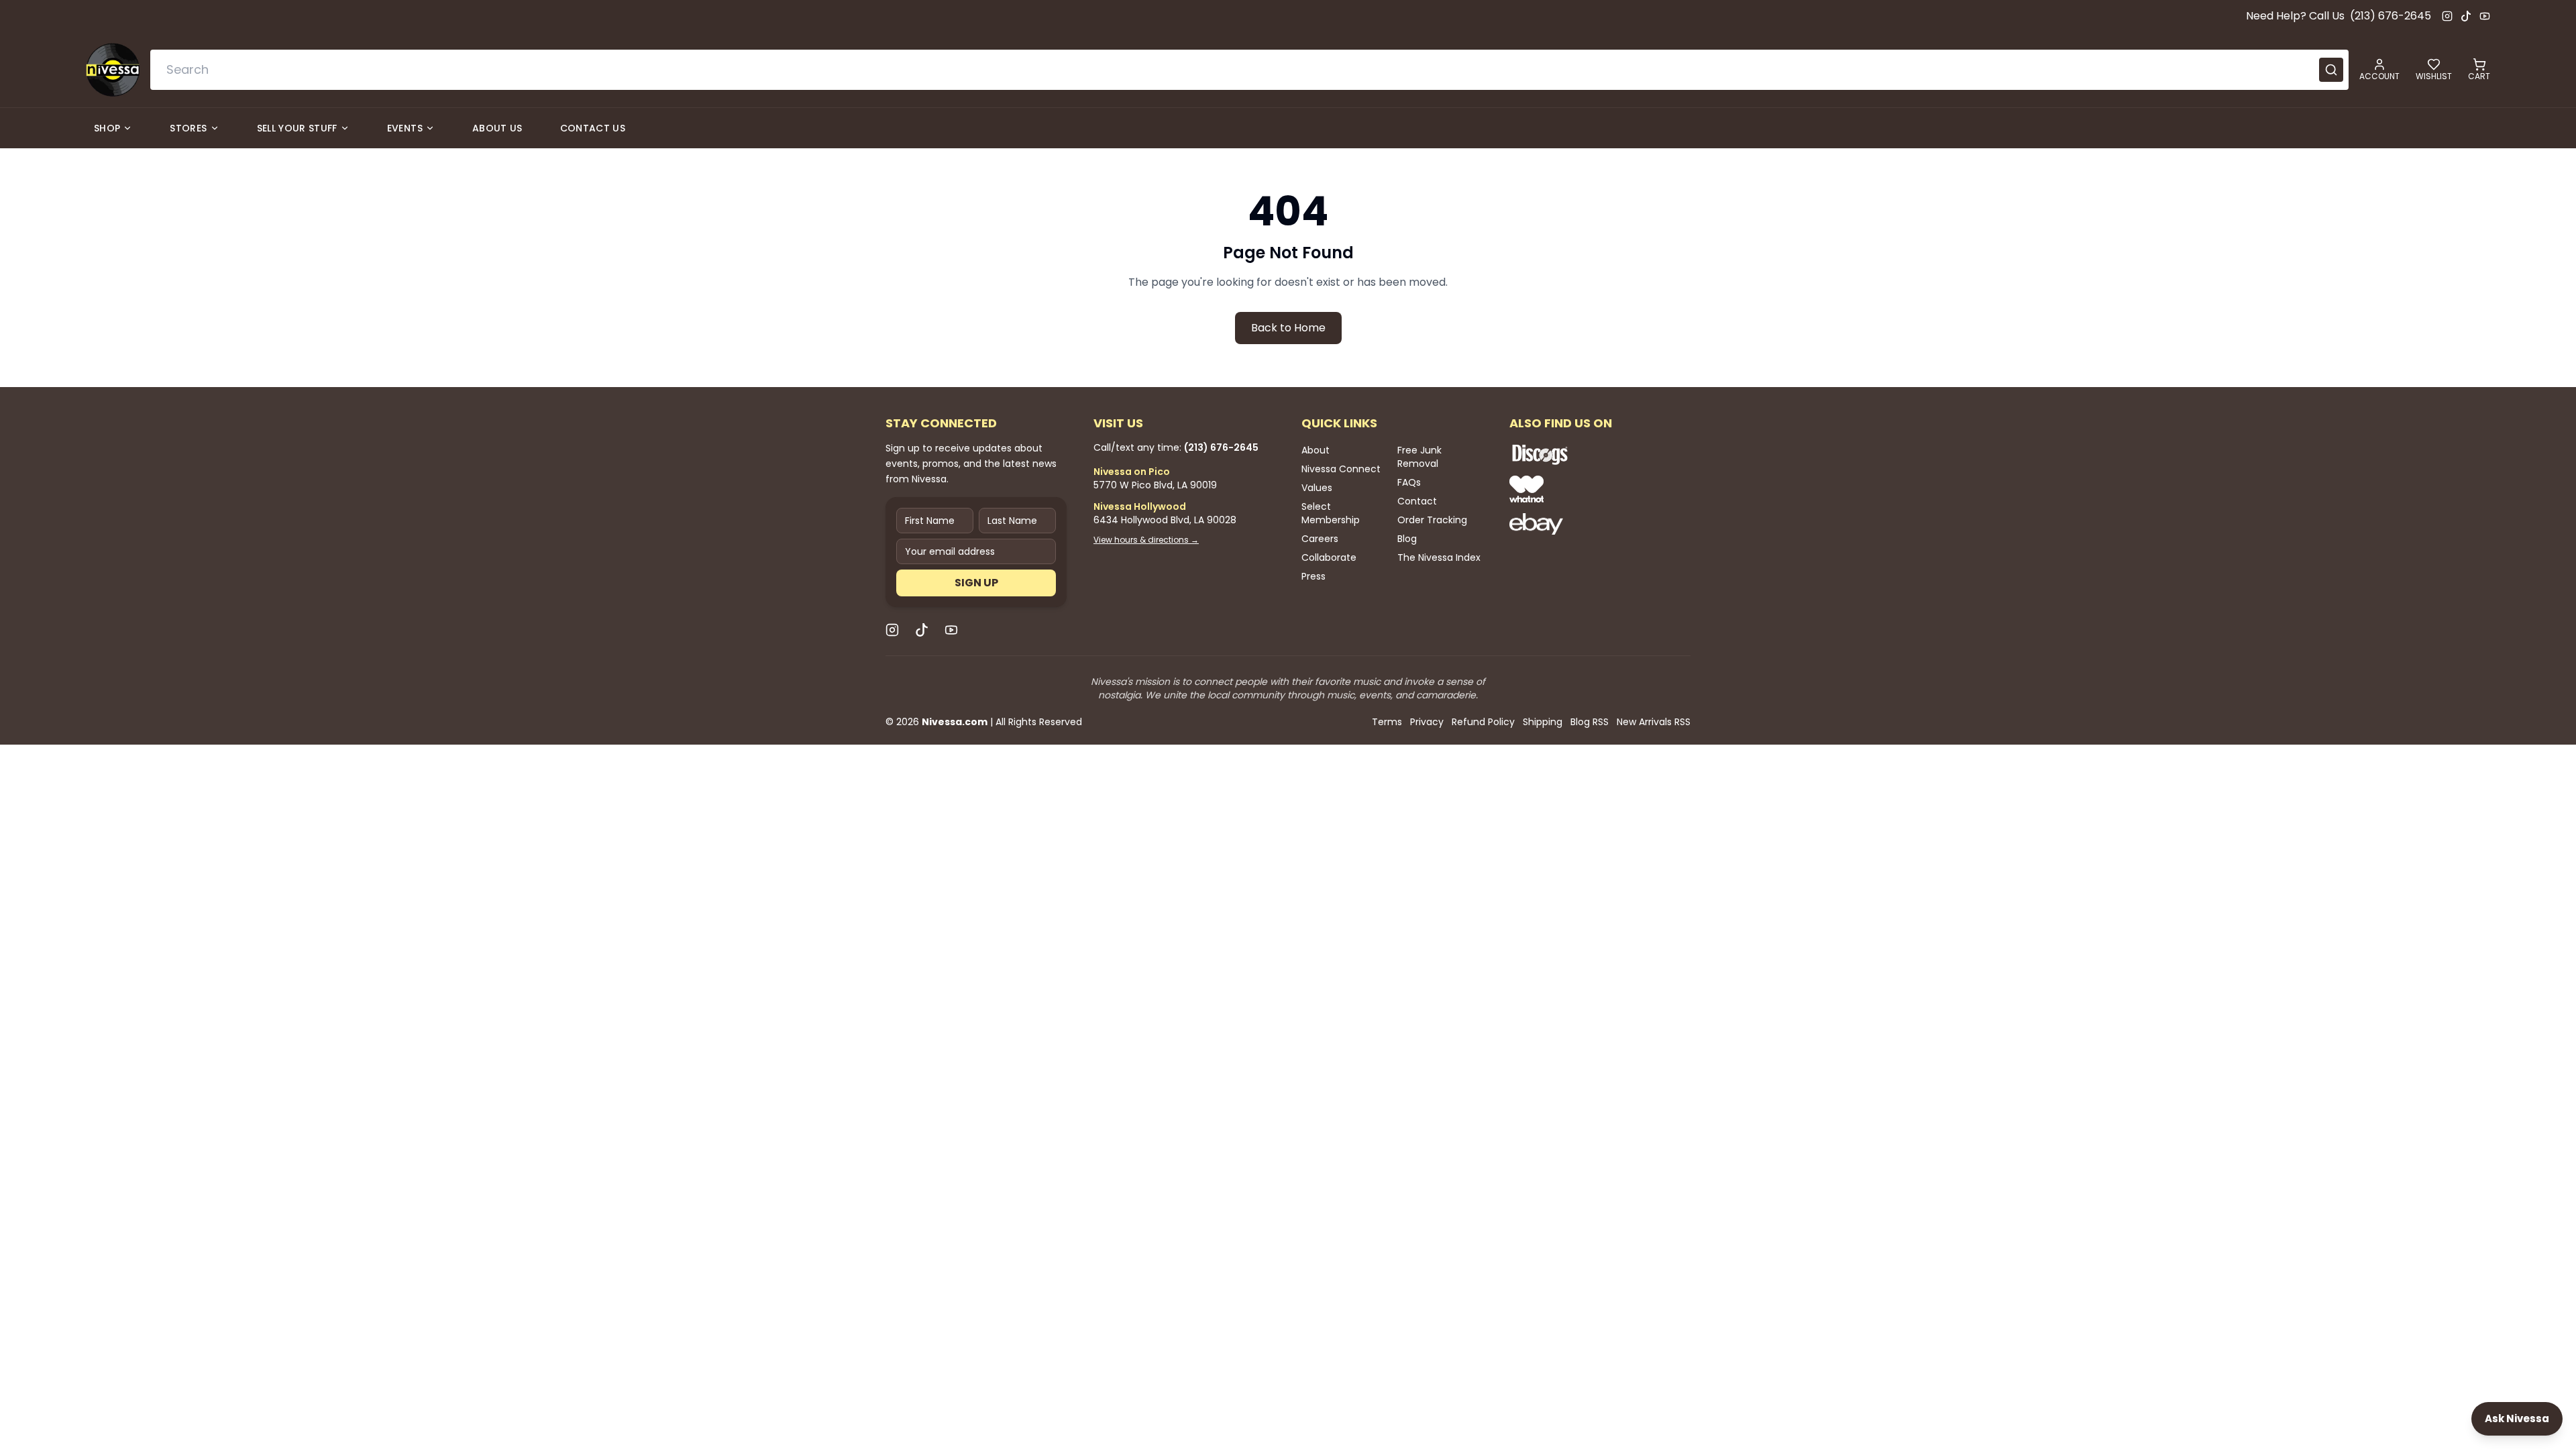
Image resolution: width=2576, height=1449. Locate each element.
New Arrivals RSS (1654, 722)
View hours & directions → (1146, 540)
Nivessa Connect (1341, 469)
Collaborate (1329, 557)
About (1316, 450)
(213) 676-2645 (2391, 16)
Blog (1407, 539)
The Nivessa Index (1439, 557)
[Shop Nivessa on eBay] (1583, 524)
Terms (1387, 722)
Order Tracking (1432, 520)
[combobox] (1249, 70)
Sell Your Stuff (297, 128)
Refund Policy (1483, 722)
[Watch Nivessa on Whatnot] (1583, 489)
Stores (188, 128)
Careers (1320, 539)
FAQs (1409, 482)
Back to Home (1288, 328)
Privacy (1427, 722)
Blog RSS (1590, 722)
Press (1313, 576)
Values (1317, 488)
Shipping (1543, 722)
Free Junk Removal (1419, 457)
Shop (107, 128)
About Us (497, 128)
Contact (1417, 501)
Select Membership (1331, 513)
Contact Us (593, 128)
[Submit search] (2331, 70)
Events (405, 128)
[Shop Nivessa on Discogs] (1583, 454)
